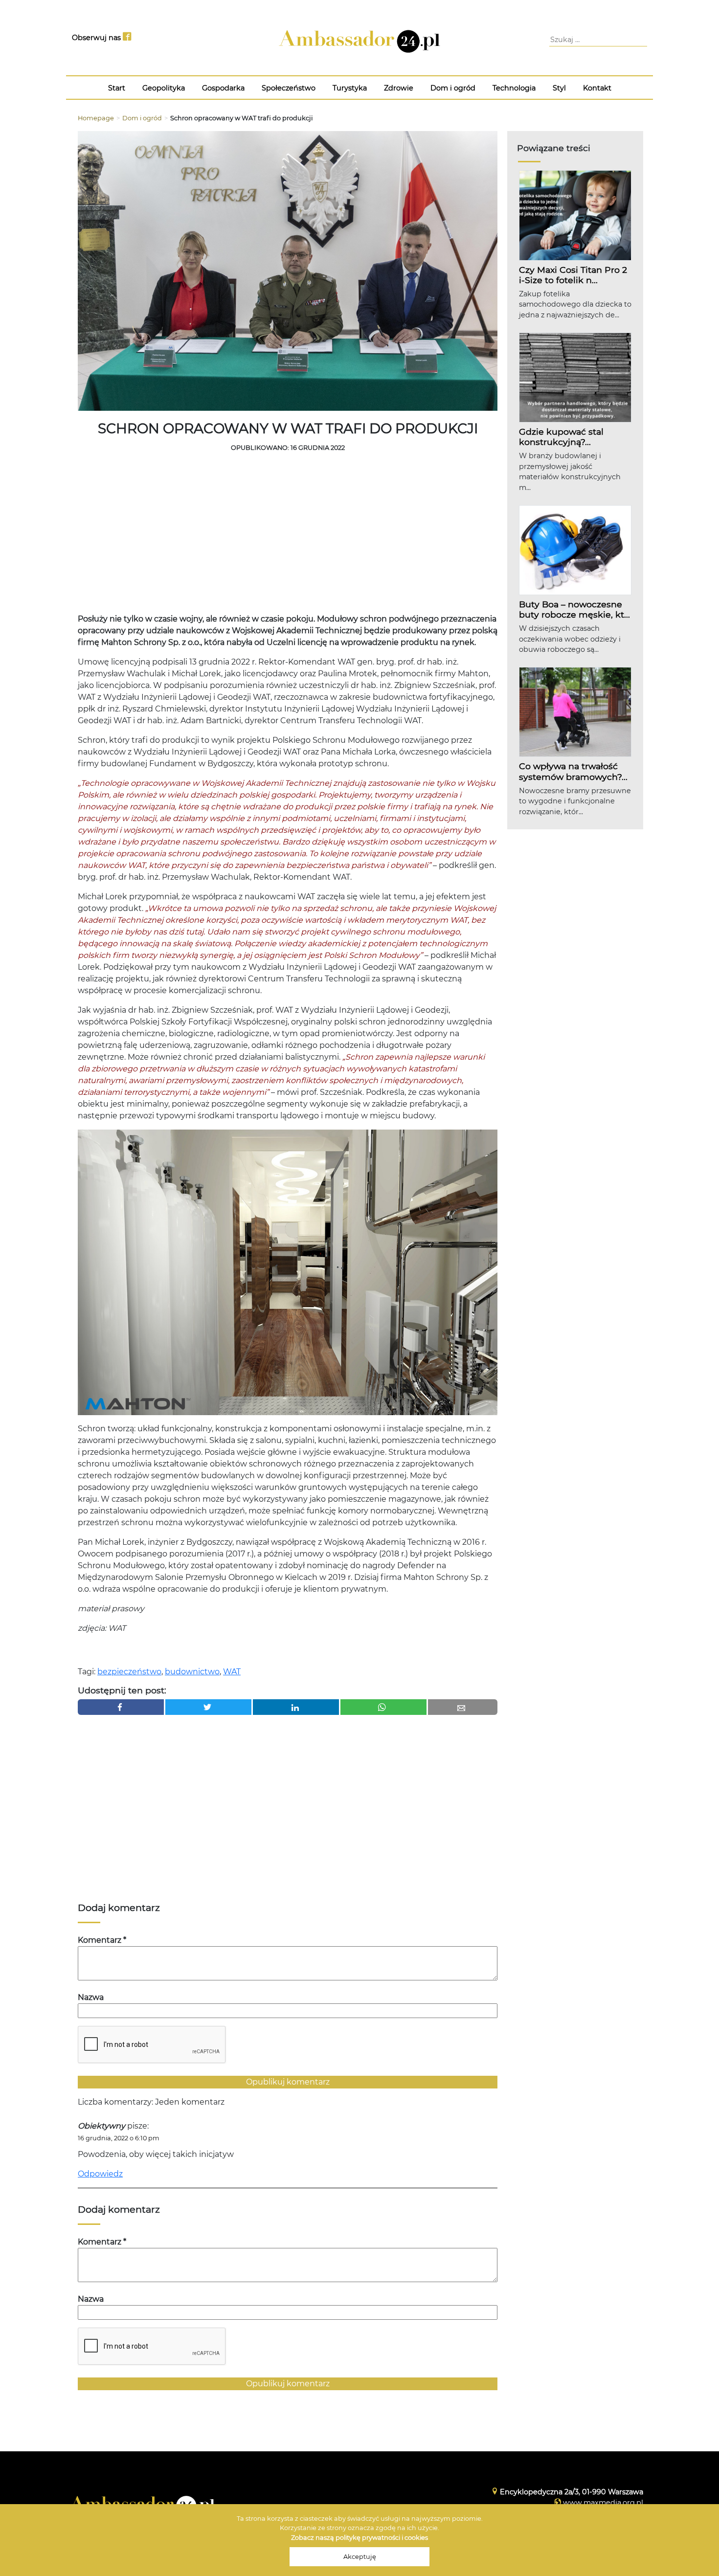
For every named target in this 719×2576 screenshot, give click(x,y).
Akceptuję (360, 2557)
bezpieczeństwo (129, 1672)
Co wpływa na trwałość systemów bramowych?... (573, 771)
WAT (232, 1672)
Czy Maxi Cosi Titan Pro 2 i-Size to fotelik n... (573, 275)
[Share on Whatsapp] (383, 1707)
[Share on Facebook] (121, 1707)
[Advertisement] (288, 535)
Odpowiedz (100, 2174)
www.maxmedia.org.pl (603, 2503)
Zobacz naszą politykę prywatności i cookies (359, 2538)
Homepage (96, 118)
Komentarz (102, 1940)
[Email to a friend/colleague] (463, 1707)
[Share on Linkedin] (296, 1707)
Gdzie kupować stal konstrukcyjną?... (561, 437)
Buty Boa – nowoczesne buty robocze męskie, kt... (574, 609)
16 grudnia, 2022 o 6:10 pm (119, 2138)
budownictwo (192, 1672)
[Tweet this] (208, 1707)
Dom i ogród (142, 118)
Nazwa (91, 1997)
